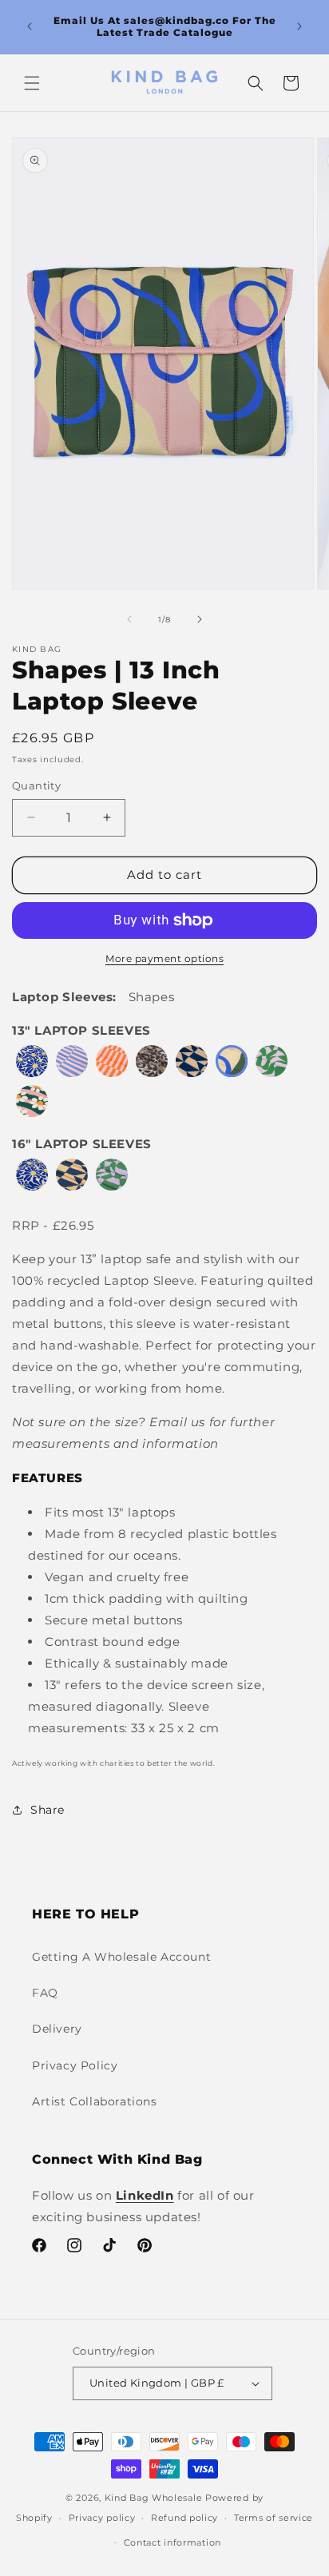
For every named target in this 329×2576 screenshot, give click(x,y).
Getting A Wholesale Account (121, 1957)
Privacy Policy (75, 2065)
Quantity (36, 785)
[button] (32, 83)
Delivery (57, 2029)
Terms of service (274, 2518)
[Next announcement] (299, 26)
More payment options (164, 958)
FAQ (45, 1993)
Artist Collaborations (95, 2101)
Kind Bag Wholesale (155, 2498)
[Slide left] (129, 619)
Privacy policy (102, 2518)
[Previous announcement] (30, 26)
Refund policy (184, 2518)
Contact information (172, 2542)
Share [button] (48, 1810)
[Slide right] (200, 619)
